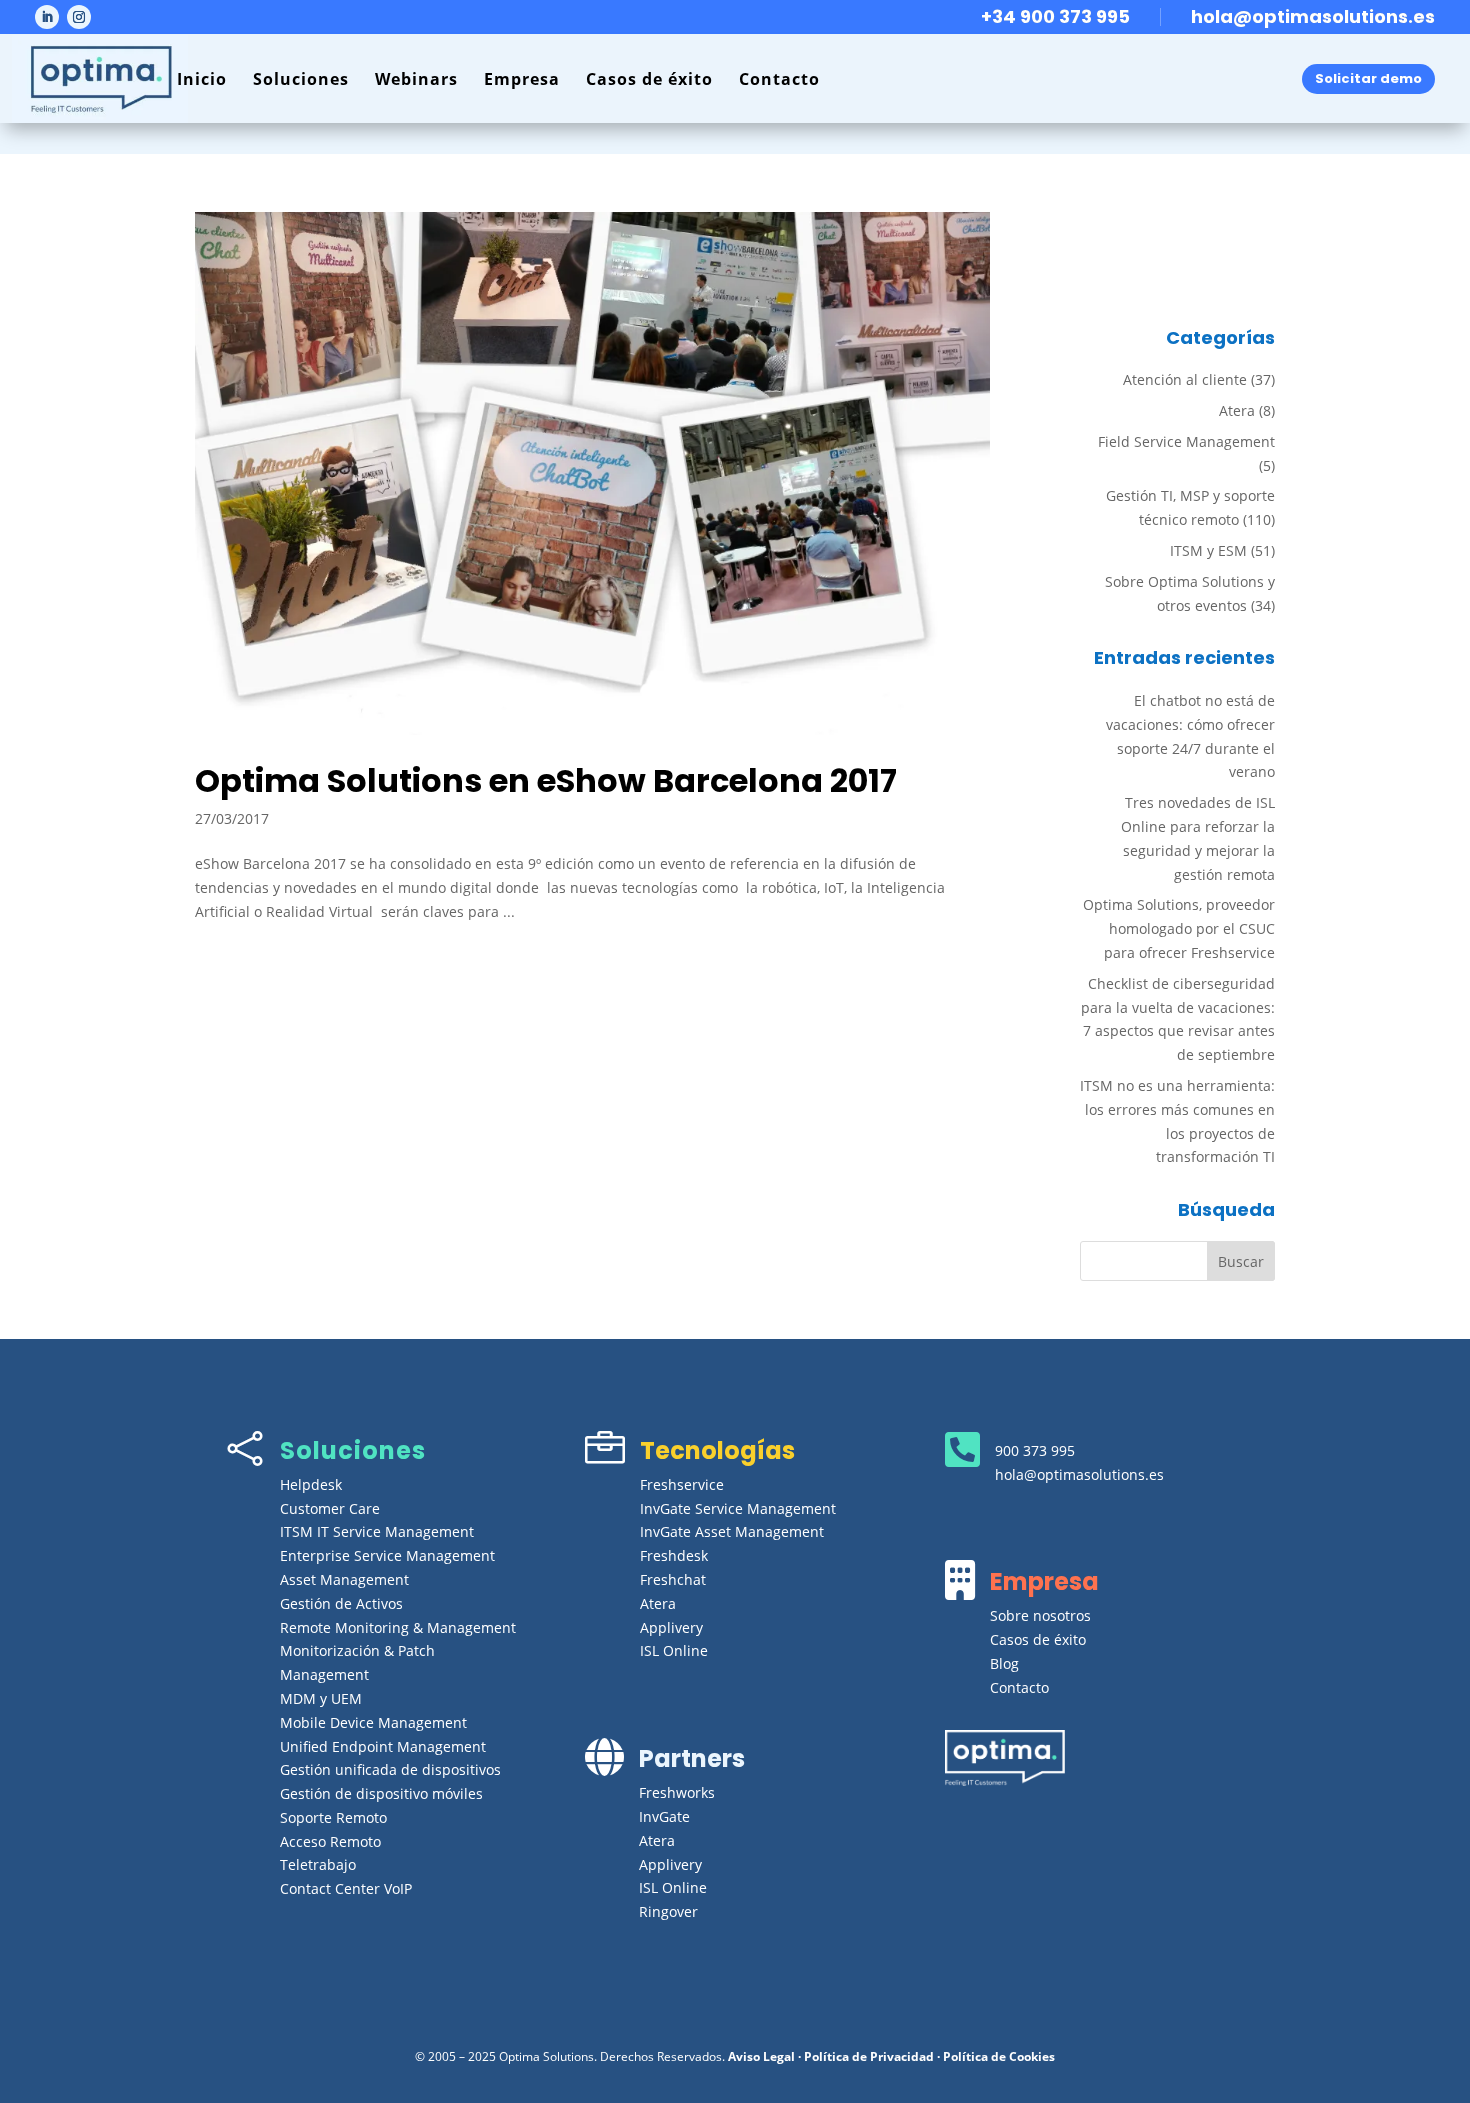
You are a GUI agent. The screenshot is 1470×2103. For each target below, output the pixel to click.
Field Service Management (1186, 441)
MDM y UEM (321, 1698)
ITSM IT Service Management (377, 1531)
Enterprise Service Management (387, 1555)
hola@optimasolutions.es (1313, 16)
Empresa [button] (522, 79)
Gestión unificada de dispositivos (390, 1769)
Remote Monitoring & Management (398, 1627)
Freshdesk (674, 1555)
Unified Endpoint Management (383, 1746)
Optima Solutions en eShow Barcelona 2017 (546, 780)
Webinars (416, 79)
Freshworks (677, 1792)
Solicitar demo (1368, 78)
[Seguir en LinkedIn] (47, 17)
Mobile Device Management (373, 1722)
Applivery (671, 1627)
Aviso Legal (761, 2056)
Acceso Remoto (330, 1841)
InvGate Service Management (738, 1508)
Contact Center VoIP (346, 1888)
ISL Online (674, 1650)
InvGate (664, 1816)
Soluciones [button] (301, 79)
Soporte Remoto (333, 1817)
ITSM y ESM (1208, 550)
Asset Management (344, 1579)
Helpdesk (311, 1484)
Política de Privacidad (869, 2056)
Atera (1237, 410)
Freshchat (673, 1579)
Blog (1004, 1663)
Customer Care (330, 1508)
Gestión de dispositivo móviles (381, 1793)
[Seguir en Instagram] (79, 17)
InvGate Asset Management (732, 1531)
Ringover (668, 1911)
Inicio (202, 79)
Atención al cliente (1185, 379)
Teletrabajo (318, 1864)
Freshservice (682, 1484)
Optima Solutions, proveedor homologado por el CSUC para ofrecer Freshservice (1179, 928)
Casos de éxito (649, 79)
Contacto (779, 79)
